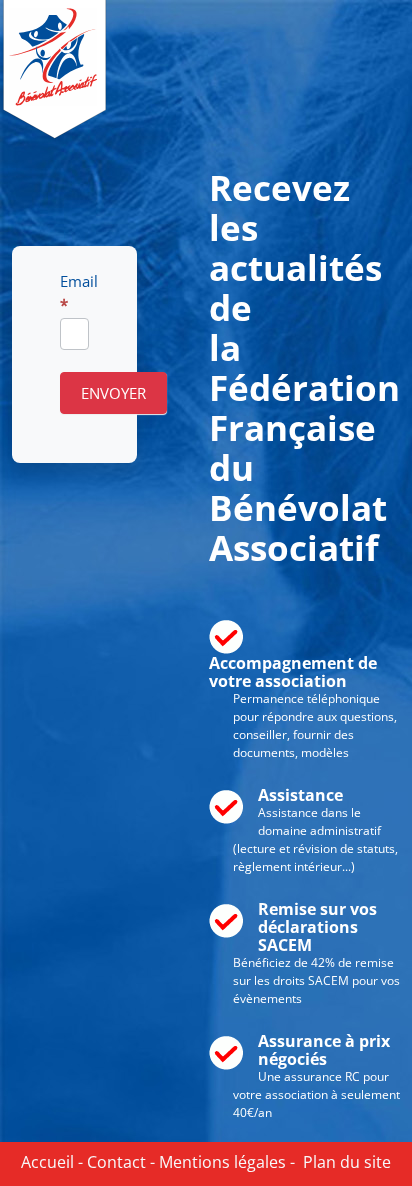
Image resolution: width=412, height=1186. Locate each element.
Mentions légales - (225, 1162)
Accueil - (52, 1162)
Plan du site (343, 1162)
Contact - (119, 1162)
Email (74, 292)
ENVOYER (113, 393)
